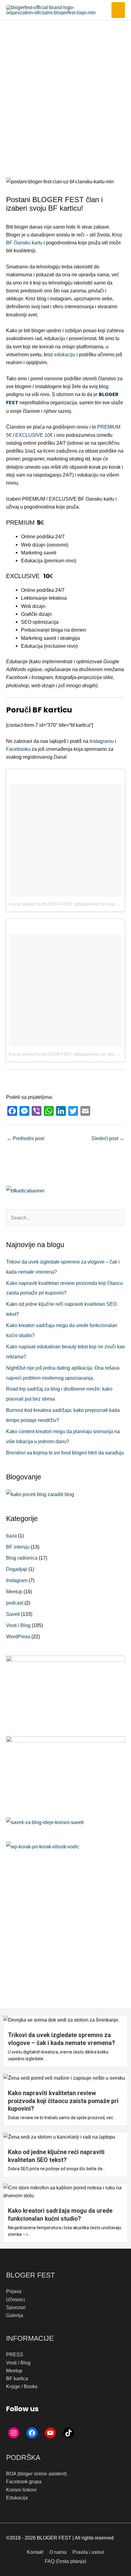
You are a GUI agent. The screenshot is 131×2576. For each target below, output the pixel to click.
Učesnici (16, 2299)
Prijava (14, 2291)
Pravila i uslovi (88, 2552)
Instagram (17, 1580)
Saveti (13, 1614)
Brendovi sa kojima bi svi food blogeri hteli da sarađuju (65, 1453)
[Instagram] (14, 2433)
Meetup (14, 1591)
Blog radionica (22, 1558)
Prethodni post (25, 1138)
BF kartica (17, 2378)
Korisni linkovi (21, 2490)
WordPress (18, 1636)
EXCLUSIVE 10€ (34, 435)
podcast (15, 1603)
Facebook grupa (24, 2481)
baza (11, 1536)
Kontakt (35, 2552)
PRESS (15, 2354)
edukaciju (65, 354)
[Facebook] (32, 2433)
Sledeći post (108, 1138)
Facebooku (18, 749)
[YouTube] (50, 2433)
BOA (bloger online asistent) (36, 2474)
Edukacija (17, 2498)
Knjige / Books (22, 2386)
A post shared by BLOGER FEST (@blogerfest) (54, 904)
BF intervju (18, 1547)
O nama (58, 2552)
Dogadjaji (17, 1569)
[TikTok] (69, 2433)
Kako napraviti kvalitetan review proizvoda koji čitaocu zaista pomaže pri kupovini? (63, 2101)
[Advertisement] (65, 89)
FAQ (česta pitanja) (65, 2561)
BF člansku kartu (24, 243)
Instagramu (102, 741)
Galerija (15, 2315)
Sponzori (16, 2307)
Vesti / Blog (18, 1625)
